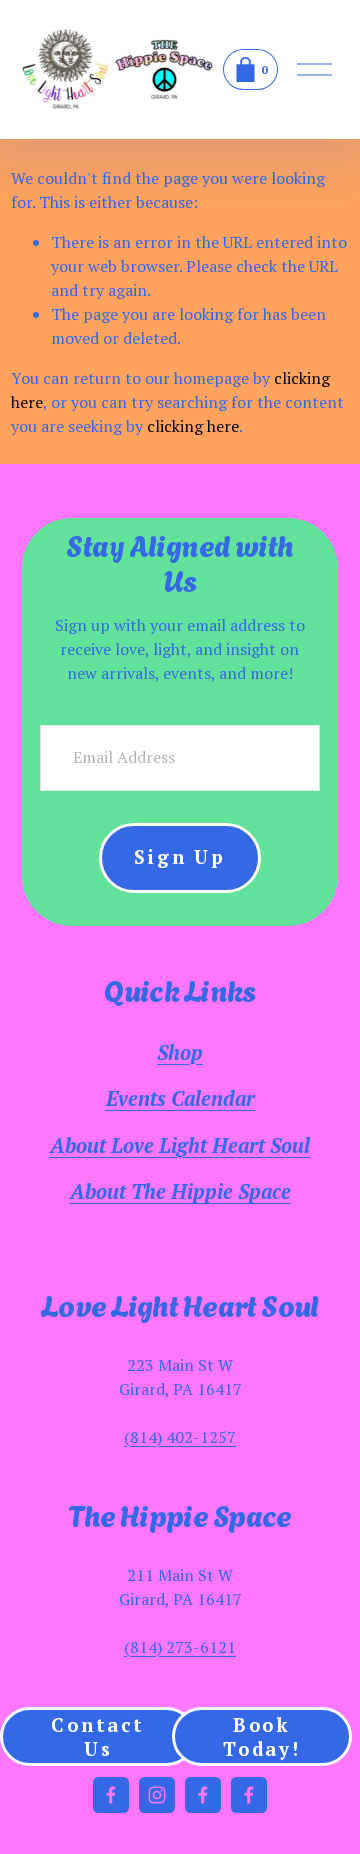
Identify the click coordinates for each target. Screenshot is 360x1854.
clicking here (193, 426)
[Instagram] (157, 1795)
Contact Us (98, 1737)
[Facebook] (111, 1795)
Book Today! (262, 1737)
